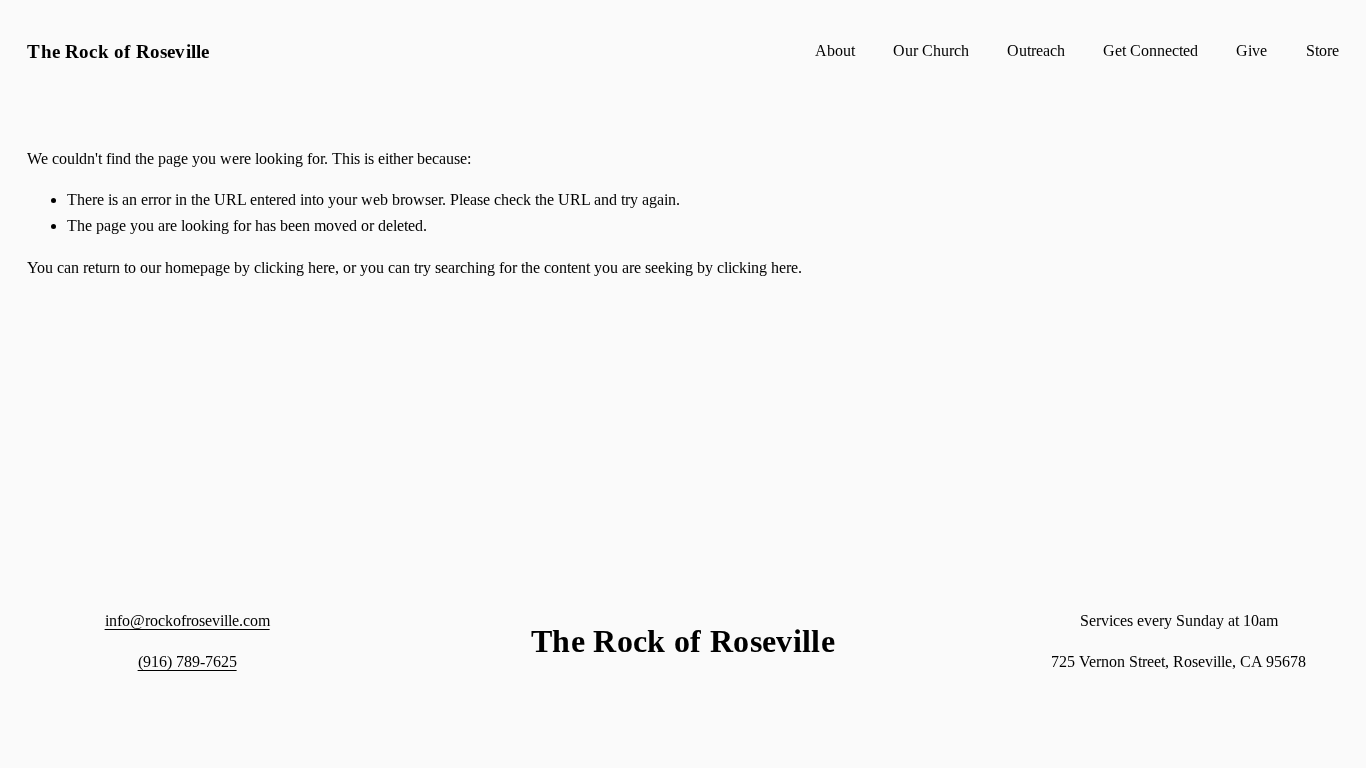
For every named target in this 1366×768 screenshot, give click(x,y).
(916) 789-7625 (187, 661)
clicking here (294, 267)
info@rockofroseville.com (187, 620)
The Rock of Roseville (118, 51)
